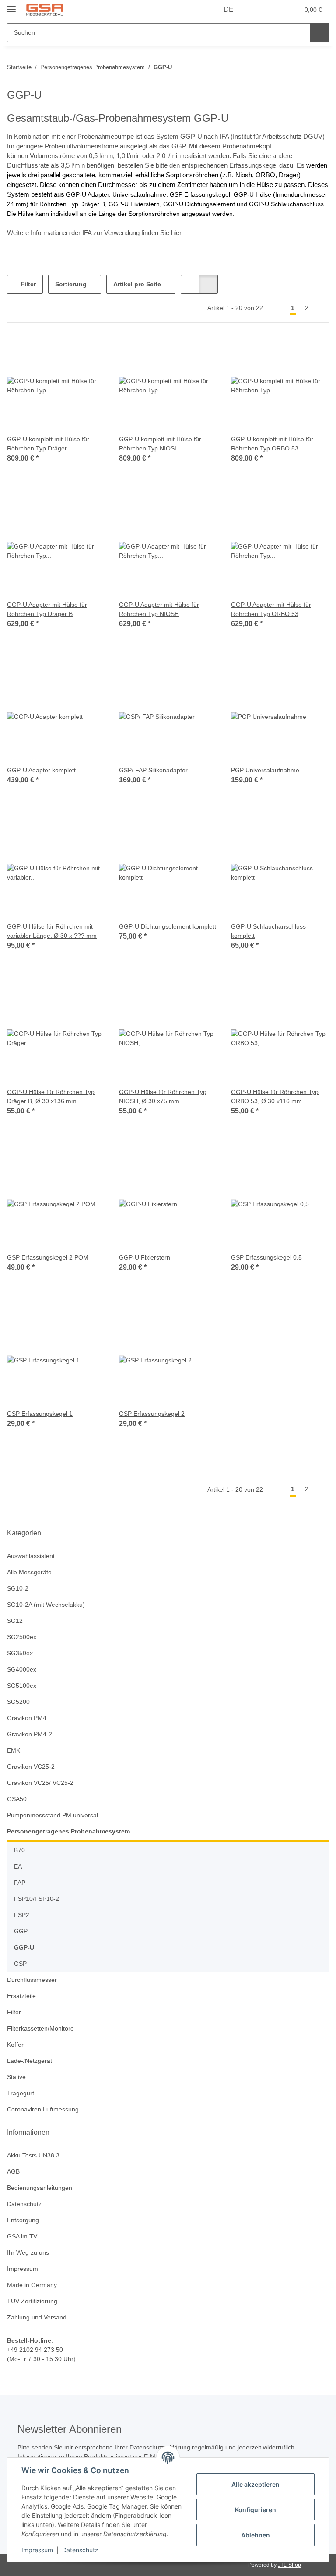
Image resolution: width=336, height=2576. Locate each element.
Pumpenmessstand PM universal (55, 1815)
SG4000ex (21, 1670)
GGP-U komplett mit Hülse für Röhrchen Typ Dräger (50, 444)
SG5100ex (21, 1686)
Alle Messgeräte (30, 1572)
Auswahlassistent (33, 1556)
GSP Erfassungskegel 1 (40, 1414)
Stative (17, 2077)
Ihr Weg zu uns (29, 2253)
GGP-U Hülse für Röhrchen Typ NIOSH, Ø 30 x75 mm (164, 1097)
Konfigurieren (255, 2510)
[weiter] (321, 308)
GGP (178, 146)
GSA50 (16, 1799)
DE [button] (229, 10)
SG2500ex (21, 1637)
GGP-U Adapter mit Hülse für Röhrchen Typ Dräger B (49, 609)
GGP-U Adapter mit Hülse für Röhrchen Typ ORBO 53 (273, 609)
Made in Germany (33, 2285)
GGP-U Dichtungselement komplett (156, 931)
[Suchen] (320, 33)
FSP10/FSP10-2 (35, 1899)
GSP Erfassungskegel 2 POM (48, 1258)
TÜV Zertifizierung (33, 2301)
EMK (14, 1751)
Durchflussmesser (33, 1980)
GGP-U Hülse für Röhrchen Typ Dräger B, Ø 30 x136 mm (52, 1097)
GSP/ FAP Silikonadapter (154, 770)
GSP (20, 1964)
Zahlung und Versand (39, 2317)
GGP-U (24, 1948)
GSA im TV (22, 2236)
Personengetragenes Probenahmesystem (69, 1832)
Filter (27, 284)
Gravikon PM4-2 (30, 1734)
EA (18, 1867)
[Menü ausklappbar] (11, 5)
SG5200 (18, 1702)
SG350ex (19, 1653)
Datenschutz (80, 2550)
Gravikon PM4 (27, 1718)
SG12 (14, 1621)
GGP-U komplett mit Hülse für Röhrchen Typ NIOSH (162, 444)
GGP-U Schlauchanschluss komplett (269, 931)
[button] (258, 10)
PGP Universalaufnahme (266, 770)
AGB (13, 2172)
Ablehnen (255, 2535)
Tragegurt (21, 2093)
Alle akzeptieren (255, 2484)
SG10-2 (17, 1589)
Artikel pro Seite (138, 284)
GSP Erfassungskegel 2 (152, 1414)
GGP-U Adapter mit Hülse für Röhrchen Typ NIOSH (161, 609)
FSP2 (21, 1915)
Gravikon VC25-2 (31, 1767)
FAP (19, 1883)
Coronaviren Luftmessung (45, 2110)
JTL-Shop (290, 2565)
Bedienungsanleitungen (42, 2188)
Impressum (37, 2550)
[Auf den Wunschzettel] (90, 352)
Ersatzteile (22, 1996)
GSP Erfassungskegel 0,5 (266, 1258)
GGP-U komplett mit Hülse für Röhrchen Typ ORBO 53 (274, 444)
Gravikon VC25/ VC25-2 (40, 1783)
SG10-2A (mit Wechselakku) (47, 1605)
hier (176, 233)
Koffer (16, 2045)
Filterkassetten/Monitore (43, 2029)
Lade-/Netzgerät (31, 2061)
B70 (19, 1850)
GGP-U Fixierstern (145, 1258)
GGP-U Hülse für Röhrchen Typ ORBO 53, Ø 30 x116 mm (276, 1097)
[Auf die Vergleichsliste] (67, 352)
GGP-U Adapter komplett (43, 770)
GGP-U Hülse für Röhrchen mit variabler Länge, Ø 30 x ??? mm (52, 931)
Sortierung (71, 284)
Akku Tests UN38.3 (34, 2155)
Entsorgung (24, 2220)
